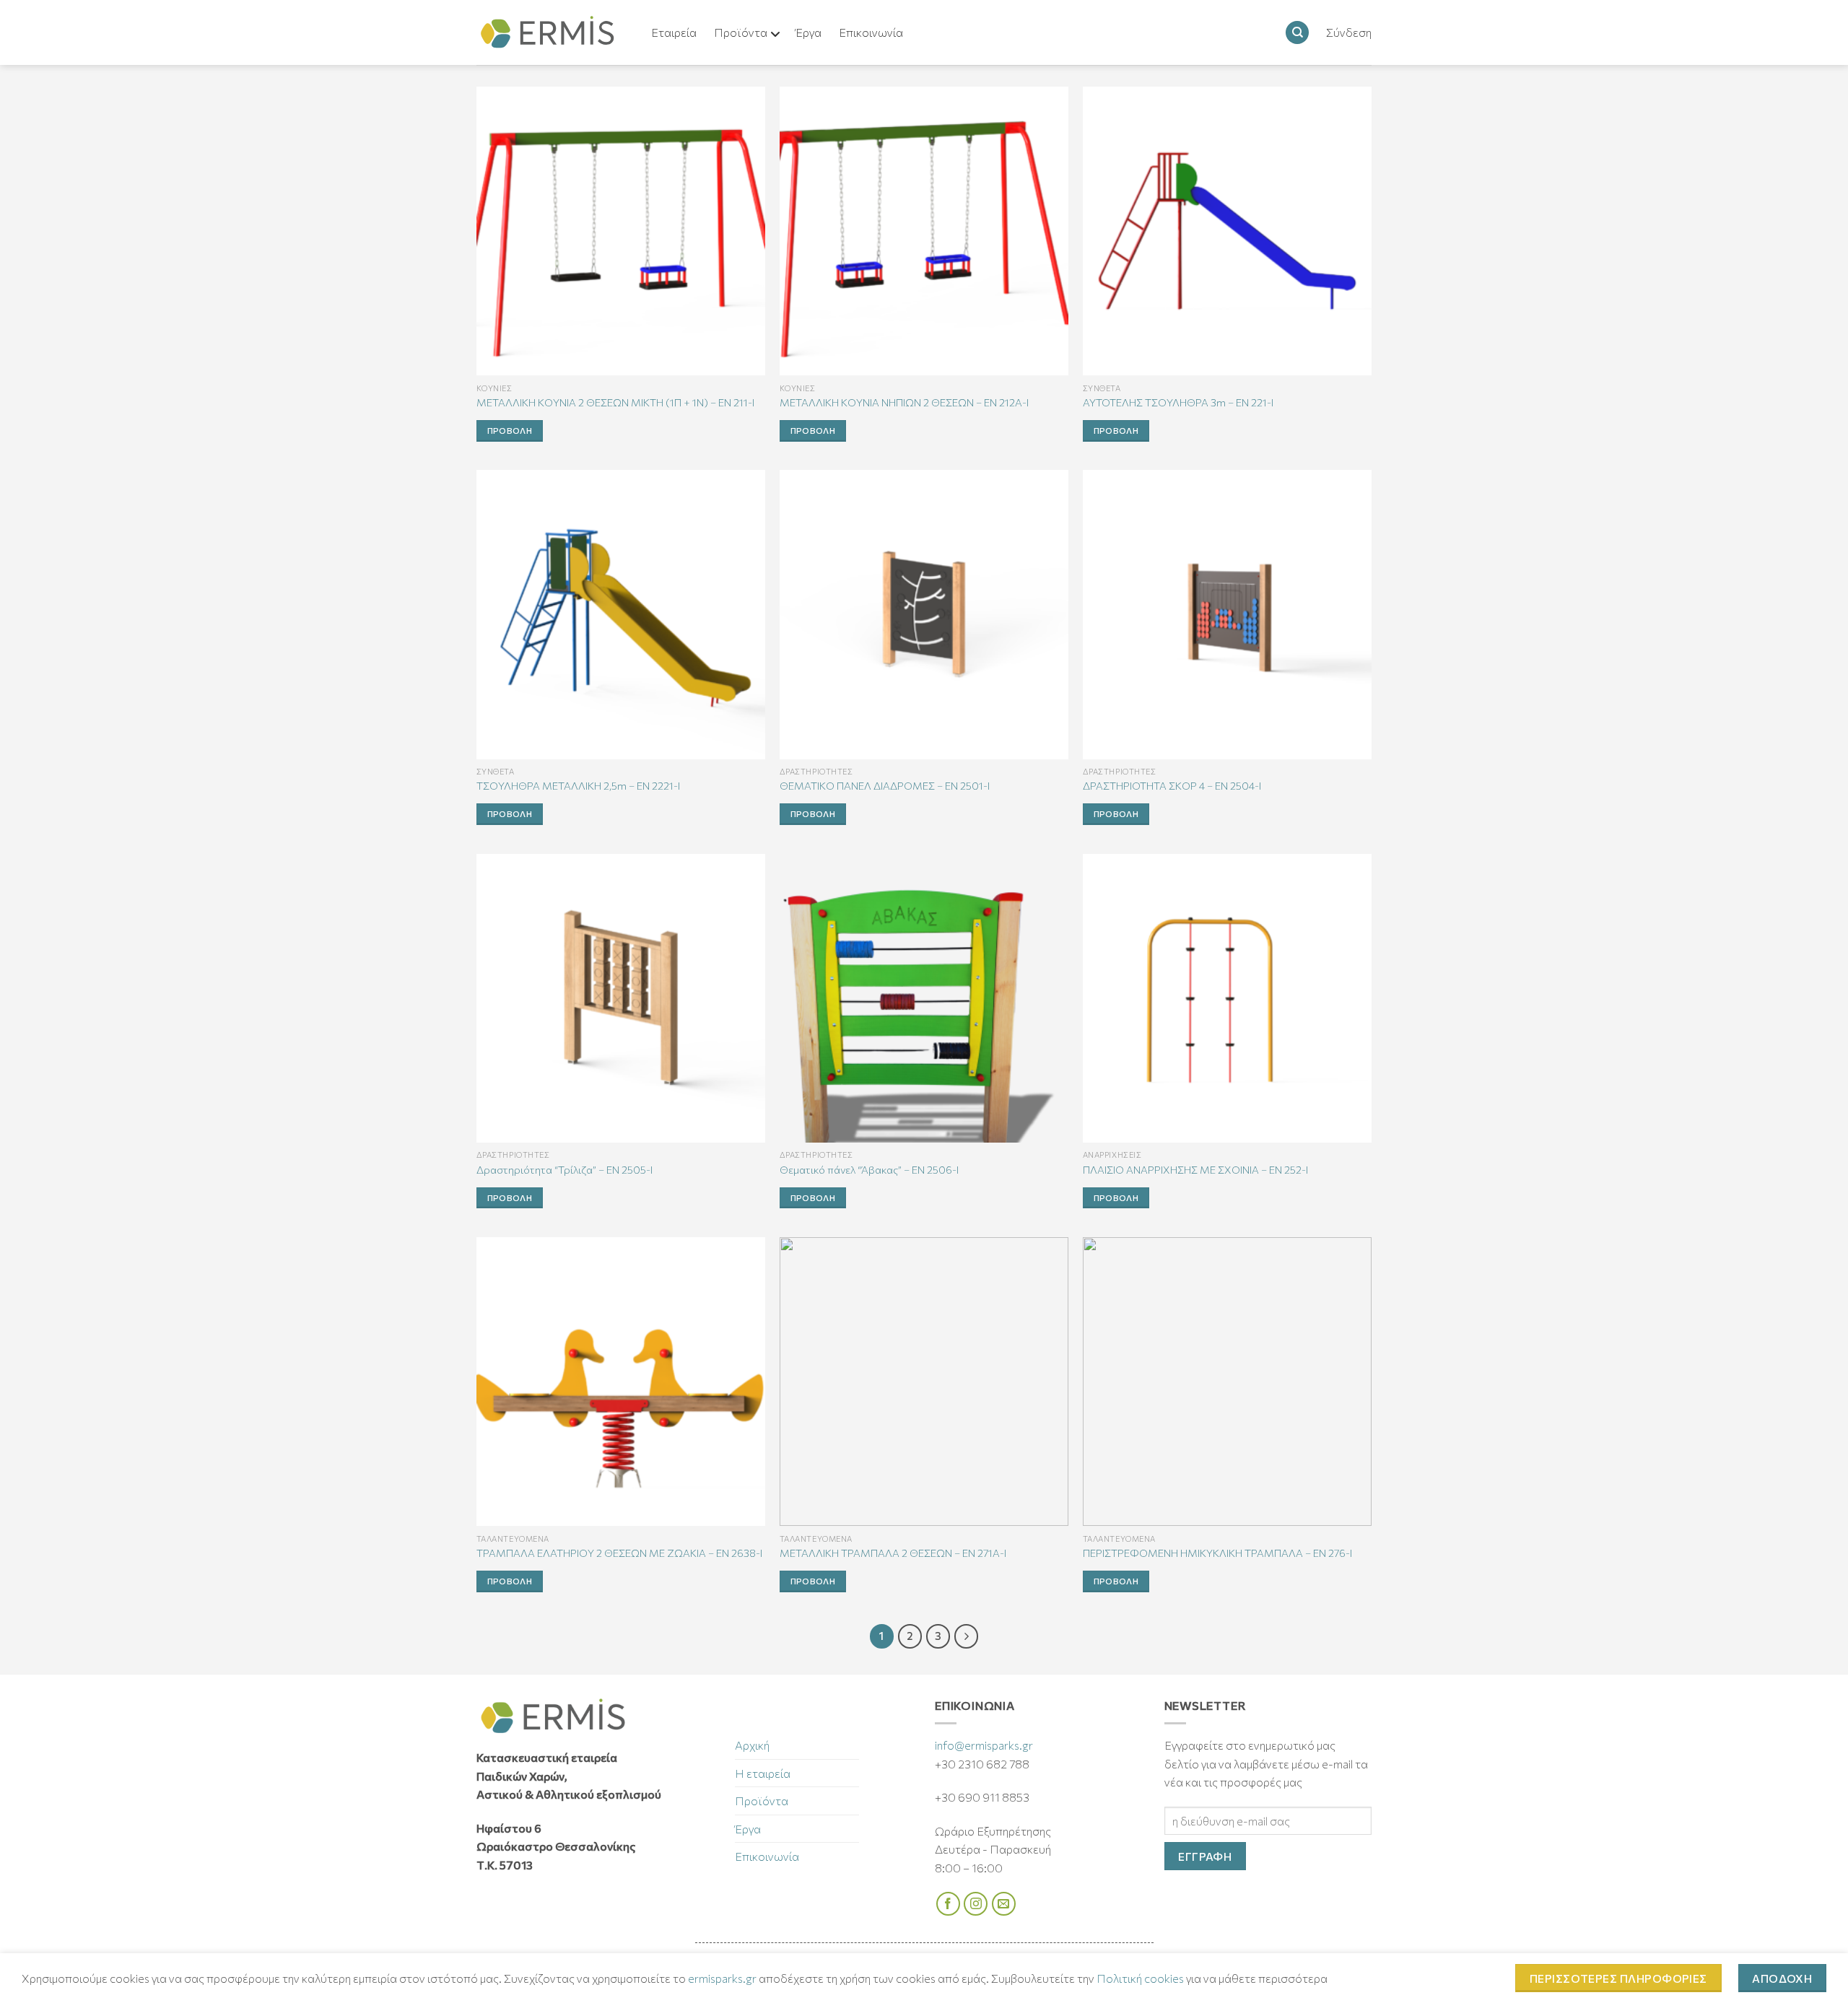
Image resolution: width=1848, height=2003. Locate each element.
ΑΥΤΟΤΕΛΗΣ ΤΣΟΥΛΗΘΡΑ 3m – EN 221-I (1178, 402)
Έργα (748, 1829)
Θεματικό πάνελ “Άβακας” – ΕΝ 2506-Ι (869, 1169)
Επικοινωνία (767, 1856)
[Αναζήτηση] (1297, 33)
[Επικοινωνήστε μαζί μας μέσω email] (1004, 1904)
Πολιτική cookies (1140, 1978)
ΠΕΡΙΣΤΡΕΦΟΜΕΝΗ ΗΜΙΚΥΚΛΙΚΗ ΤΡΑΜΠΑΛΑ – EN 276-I (1217, 1553)
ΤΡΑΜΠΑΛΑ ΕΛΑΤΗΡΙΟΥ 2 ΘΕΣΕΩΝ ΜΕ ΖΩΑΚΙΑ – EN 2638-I (619, 1553)
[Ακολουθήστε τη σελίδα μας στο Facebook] (948, 1904)
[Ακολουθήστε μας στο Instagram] (976, 1904)
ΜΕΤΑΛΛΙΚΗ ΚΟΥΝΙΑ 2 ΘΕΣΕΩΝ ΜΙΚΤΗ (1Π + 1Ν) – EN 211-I (615, 402)
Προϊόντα (762, 1801)
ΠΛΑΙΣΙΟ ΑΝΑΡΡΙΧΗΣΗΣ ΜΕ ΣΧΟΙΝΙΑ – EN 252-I (1195, 1169)
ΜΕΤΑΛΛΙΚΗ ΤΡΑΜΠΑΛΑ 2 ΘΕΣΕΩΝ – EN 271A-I (893, 1553)
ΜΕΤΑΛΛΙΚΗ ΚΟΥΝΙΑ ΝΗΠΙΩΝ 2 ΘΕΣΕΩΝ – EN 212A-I (904, 402)
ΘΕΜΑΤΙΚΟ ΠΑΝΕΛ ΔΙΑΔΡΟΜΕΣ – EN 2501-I (885, 785)
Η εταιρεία (763, 1773)
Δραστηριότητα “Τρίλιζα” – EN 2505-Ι (565, 1169)
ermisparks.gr (722, 1978)
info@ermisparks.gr (984, 1745)
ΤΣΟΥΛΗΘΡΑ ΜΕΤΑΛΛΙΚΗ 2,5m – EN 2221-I (578, 785)
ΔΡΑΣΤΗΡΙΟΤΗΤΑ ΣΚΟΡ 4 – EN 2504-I (1172, 785)
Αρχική (752, 1745)
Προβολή (510, 430)
